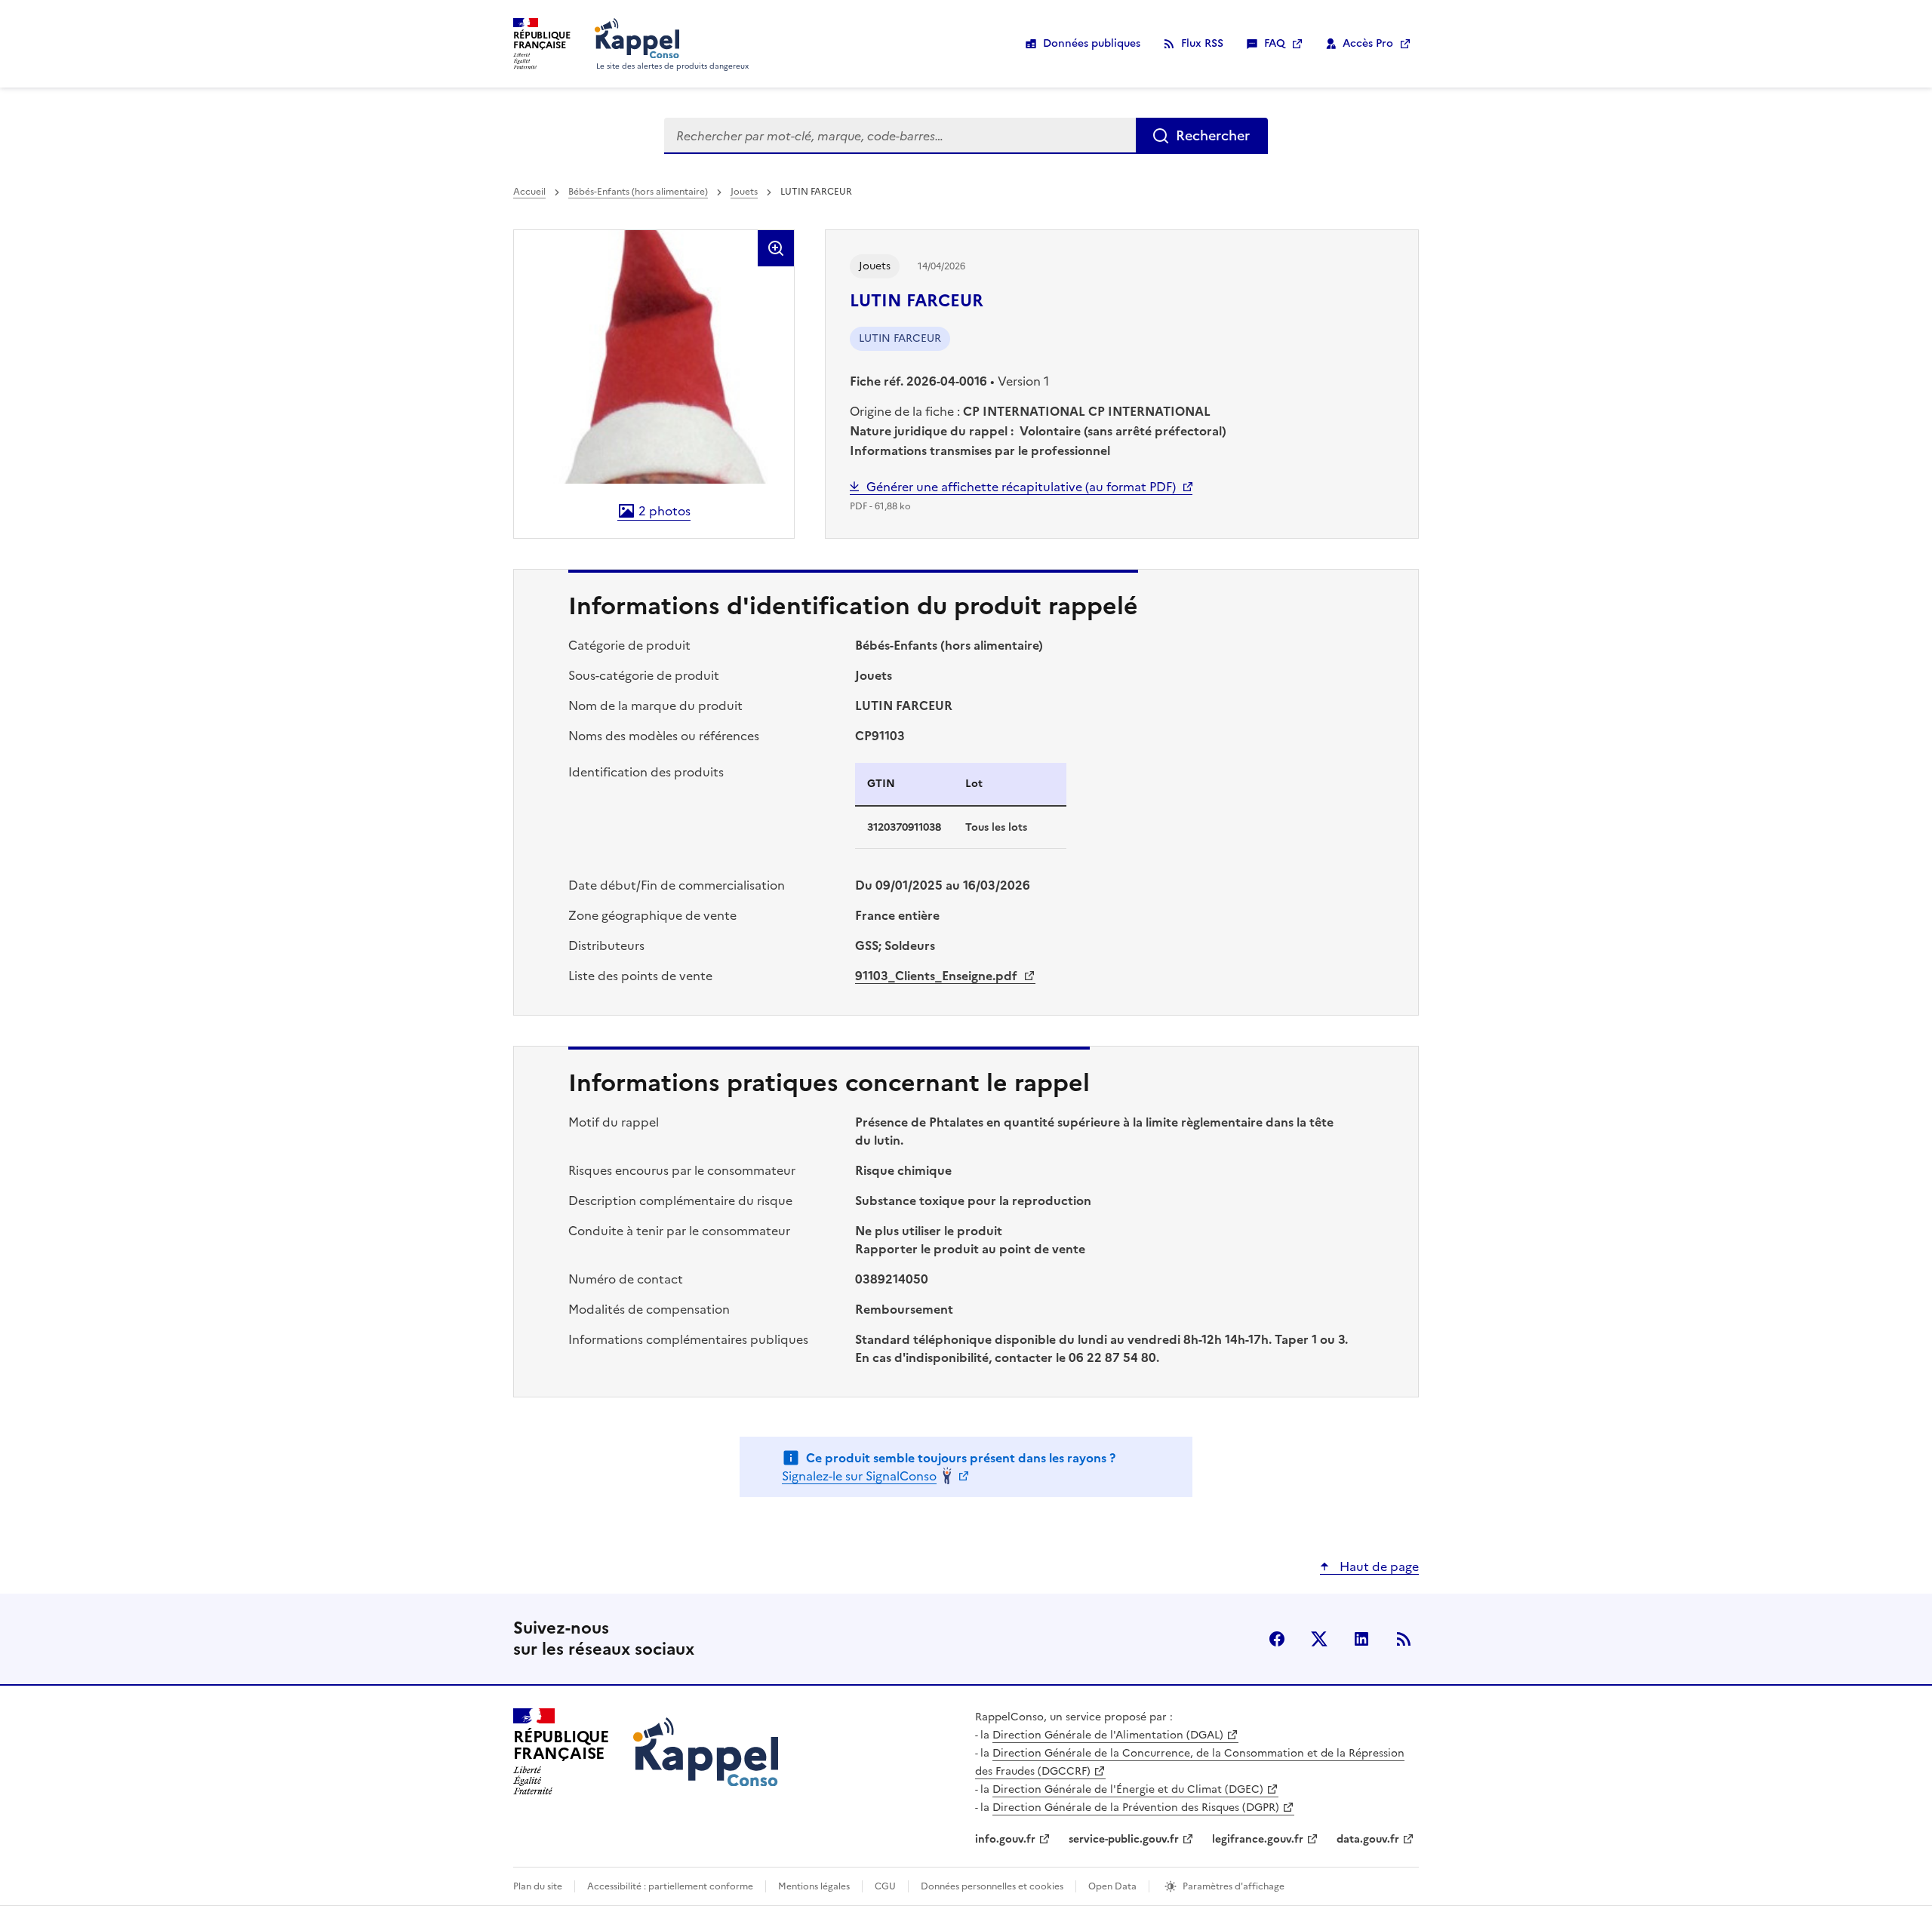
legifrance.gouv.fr (1258, 1839)
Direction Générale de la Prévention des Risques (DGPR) (1136, 1808)
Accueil (529, 192)
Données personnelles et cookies (992, 1886)
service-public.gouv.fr (1124, 1839)
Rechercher (1213, 135)
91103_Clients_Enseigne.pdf (938, 976)
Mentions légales (814, 1886)
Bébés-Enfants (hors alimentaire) (638, 192)
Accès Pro (1368, 43)
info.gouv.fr (1005, 1839)
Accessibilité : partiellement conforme (670, 1886)
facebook (1277, 1639)
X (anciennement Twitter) (1319, 1639)
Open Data (1112, 1886)
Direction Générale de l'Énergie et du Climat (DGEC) (1128, 1789)
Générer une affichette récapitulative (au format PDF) (1021, 487)
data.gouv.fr (1368, 1839)
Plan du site (538, 1886)
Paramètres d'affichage (1234, 1886)
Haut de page (1378, 1566)
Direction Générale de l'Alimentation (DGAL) (1108, 1735)
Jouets (744, 192)
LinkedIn (1361, 1639)
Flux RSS (1202, 43)
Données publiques (1092, 43)
